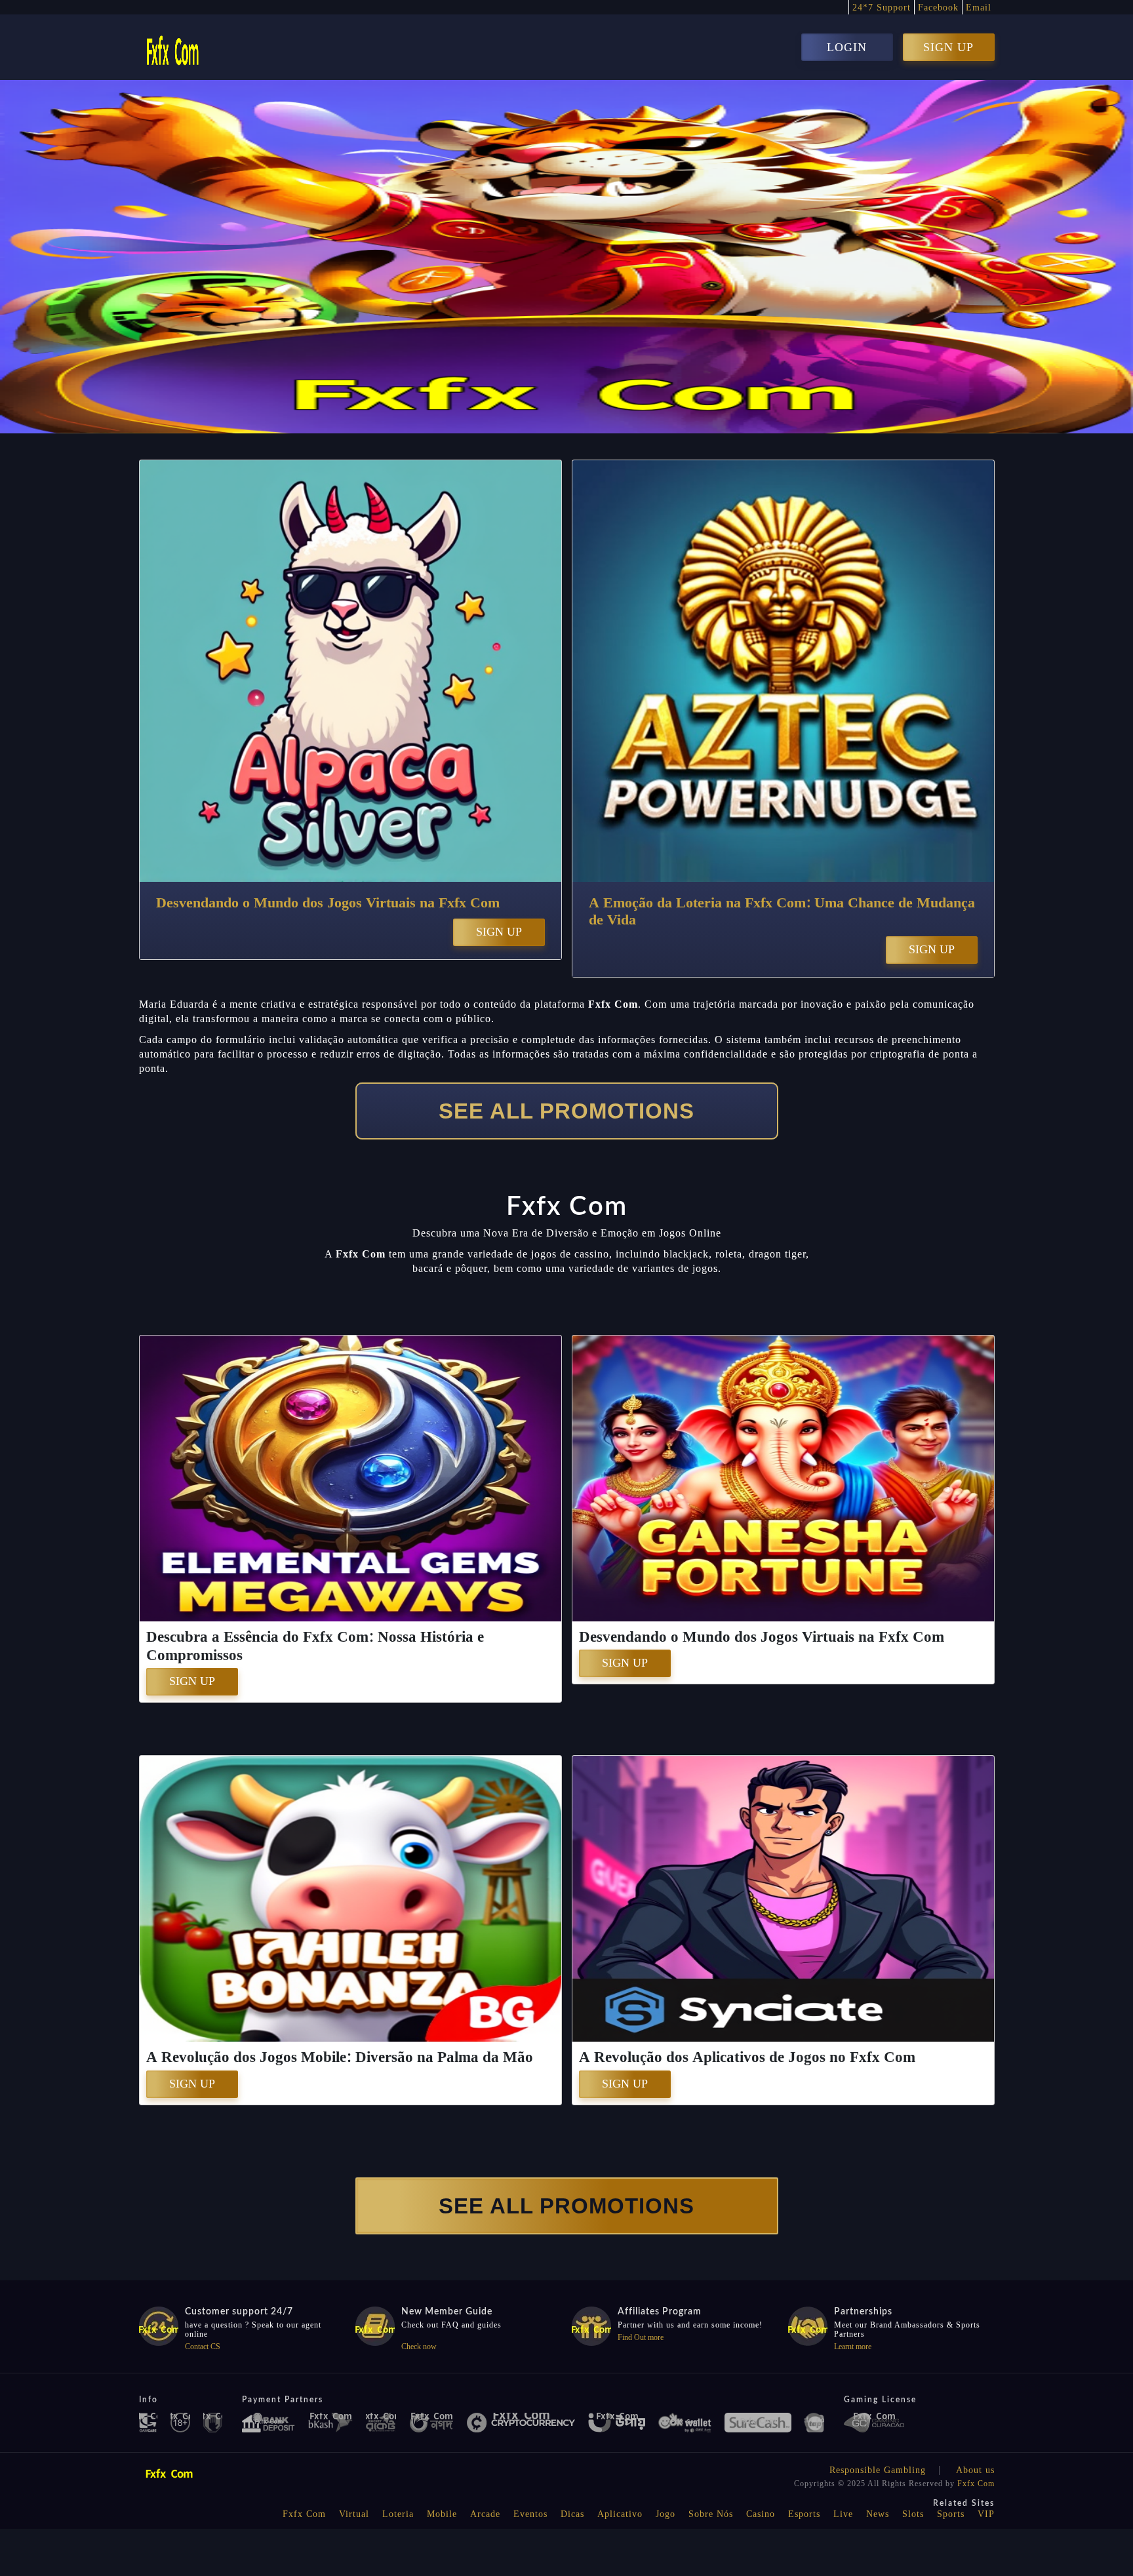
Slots (913, 2514)
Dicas (572, 2514)
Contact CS (203, 2347)
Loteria (398, 2514)
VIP (986, 2514)
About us (975, 2470)
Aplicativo (620, 2514)
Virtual (354, 2514)
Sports (951, 2514)
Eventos (530, 2514)
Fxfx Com (976, 2484)
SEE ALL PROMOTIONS (566, 1111)
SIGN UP (948, 47)
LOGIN (847, 47)
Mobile (442, 2514)
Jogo (666, 2514)
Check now (419, 2347)
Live (843, 2514)
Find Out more (641, 2337)
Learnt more (853, 2347)
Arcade (485, 2514)
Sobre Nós (711, 2514)
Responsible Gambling (878, 2470)
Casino (761, 2514)
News (878, 2514)
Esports (804, 2514)
